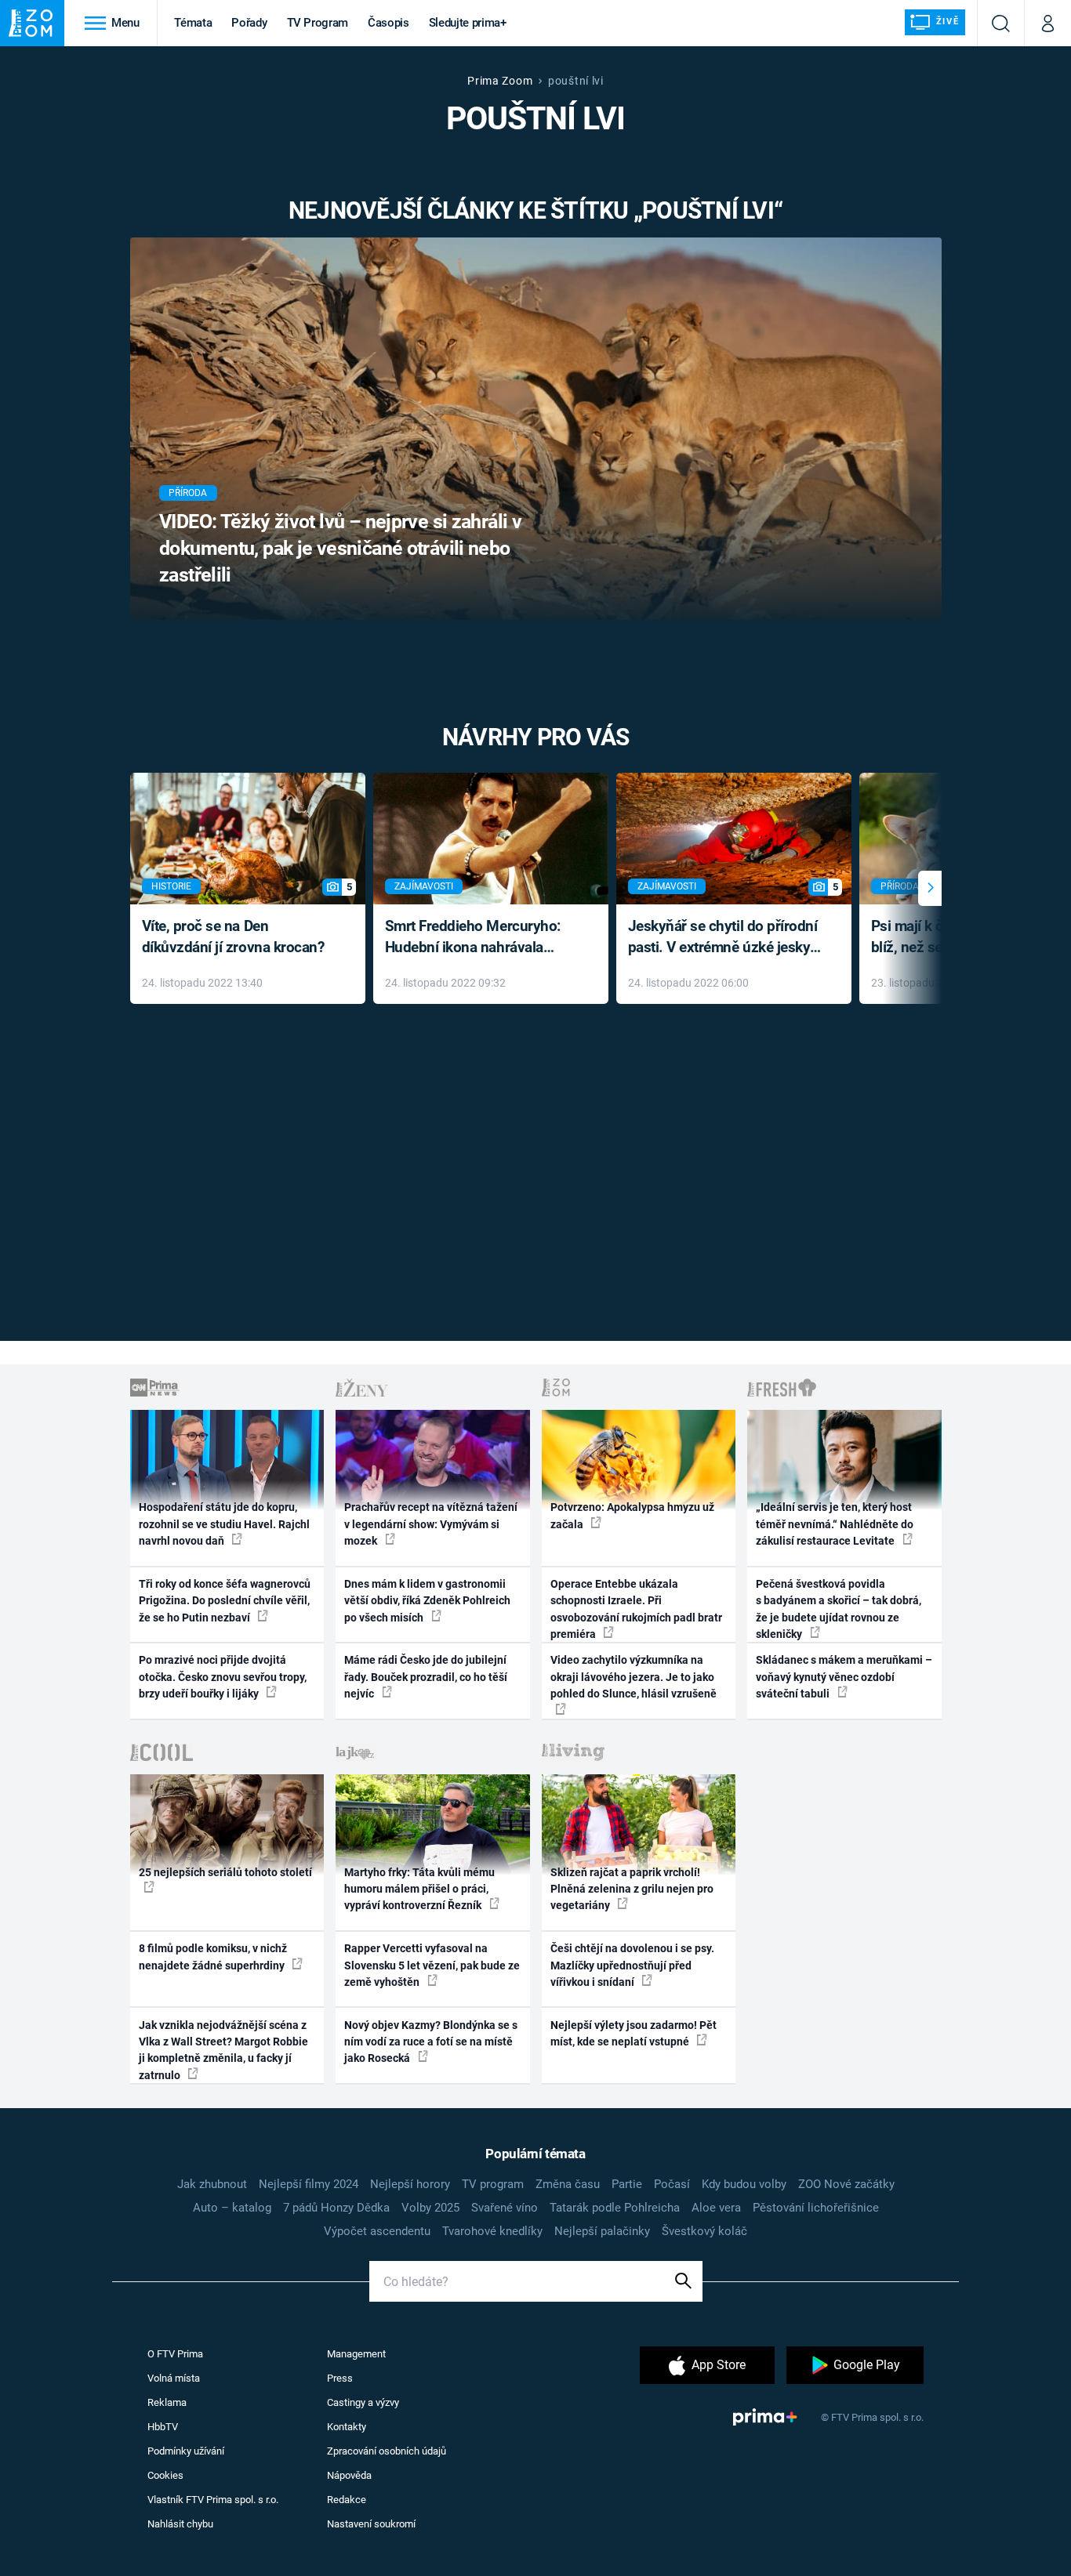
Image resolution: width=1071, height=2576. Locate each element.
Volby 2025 (430, 2208)
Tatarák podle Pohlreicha (615, 2208)
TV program (493, 2184)
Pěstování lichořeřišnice (816, 2208)
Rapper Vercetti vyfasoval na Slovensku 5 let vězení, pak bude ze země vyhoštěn (432, 1965)
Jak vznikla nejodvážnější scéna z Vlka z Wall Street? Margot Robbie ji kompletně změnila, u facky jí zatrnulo (223, 2050)
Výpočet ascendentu (377, 2231)
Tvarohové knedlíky (492, 2231)
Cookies (165, 2475)
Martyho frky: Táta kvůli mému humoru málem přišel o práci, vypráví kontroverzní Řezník (419, 1889)
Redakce (347, 2500)
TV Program (318, 23)
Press (340, 2378)
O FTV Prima (175, 2354)
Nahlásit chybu (180, 2524)
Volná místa (174, 2378)
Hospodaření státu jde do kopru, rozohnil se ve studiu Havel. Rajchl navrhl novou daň (224, 1524)
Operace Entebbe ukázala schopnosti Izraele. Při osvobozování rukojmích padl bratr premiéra (636, 1609)
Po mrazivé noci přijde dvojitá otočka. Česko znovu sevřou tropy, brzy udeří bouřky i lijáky (223, 1677)
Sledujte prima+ (468, 23)
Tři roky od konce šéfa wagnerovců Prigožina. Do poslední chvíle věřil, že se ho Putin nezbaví (225, 1601)
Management (356, 2354)
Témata (193, 23)
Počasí (672, 2184)
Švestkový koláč (704, 2231)
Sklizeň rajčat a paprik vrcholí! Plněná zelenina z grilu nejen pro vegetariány (632, 1889)
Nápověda (349, 2475)
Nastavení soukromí (371, 2524)
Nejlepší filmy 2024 (309, 2184)
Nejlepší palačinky (602, 2231)
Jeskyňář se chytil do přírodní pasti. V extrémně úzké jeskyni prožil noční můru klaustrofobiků (725, 938)
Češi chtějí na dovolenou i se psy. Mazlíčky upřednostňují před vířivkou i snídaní (632, 1965)
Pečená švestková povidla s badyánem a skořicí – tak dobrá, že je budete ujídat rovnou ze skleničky (839, 1609)
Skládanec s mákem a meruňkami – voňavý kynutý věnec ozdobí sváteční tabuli (844, 1677)
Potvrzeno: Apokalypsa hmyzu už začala (632, 1515)
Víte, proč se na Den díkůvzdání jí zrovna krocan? (233, 937)
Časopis (388, 23)
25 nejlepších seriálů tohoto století (225, 1872)
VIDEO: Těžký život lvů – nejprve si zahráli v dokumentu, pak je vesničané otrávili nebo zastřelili (340, 548)
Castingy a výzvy (363, 2402)
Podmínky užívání (186, 2451)
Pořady (249, 23)
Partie (627, 2184)
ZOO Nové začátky (846, 2184)
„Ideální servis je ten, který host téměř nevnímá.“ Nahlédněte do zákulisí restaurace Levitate (835, 1524)
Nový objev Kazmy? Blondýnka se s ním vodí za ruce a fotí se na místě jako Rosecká (431, 2042)
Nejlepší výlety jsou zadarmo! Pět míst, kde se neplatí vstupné (634, 2033)
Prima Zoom (500, 81)
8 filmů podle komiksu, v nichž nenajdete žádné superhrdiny (213, 1956)
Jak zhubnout (212, 2184)
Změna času (568, 2184)
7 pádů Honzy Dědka (336, 2208)
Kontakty (347, 2427)
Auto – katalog (232, 2208)
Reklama (167, 2402)
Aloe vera (716, 2208)
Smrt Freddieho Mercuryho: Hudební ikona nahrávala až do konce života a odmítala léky (479, 938)
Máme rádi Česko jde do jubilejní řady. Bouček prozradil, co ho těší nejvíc (426, 1677)
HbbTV (163, 2427)
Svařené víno (505, 2208)
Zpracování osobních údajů (387, 2451)
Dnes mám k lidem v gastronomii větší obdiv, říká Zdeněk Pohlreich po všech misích (427, 1601)
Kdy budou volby (744, 2184)
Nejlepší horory (410, 2184)
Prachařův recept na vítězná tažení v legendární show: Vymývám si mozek (431, 1524)
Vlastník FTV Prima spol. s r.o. (213, 2500)
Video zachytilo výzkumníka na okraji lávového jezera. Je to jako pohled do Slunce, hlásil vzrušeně (634, 1677)
